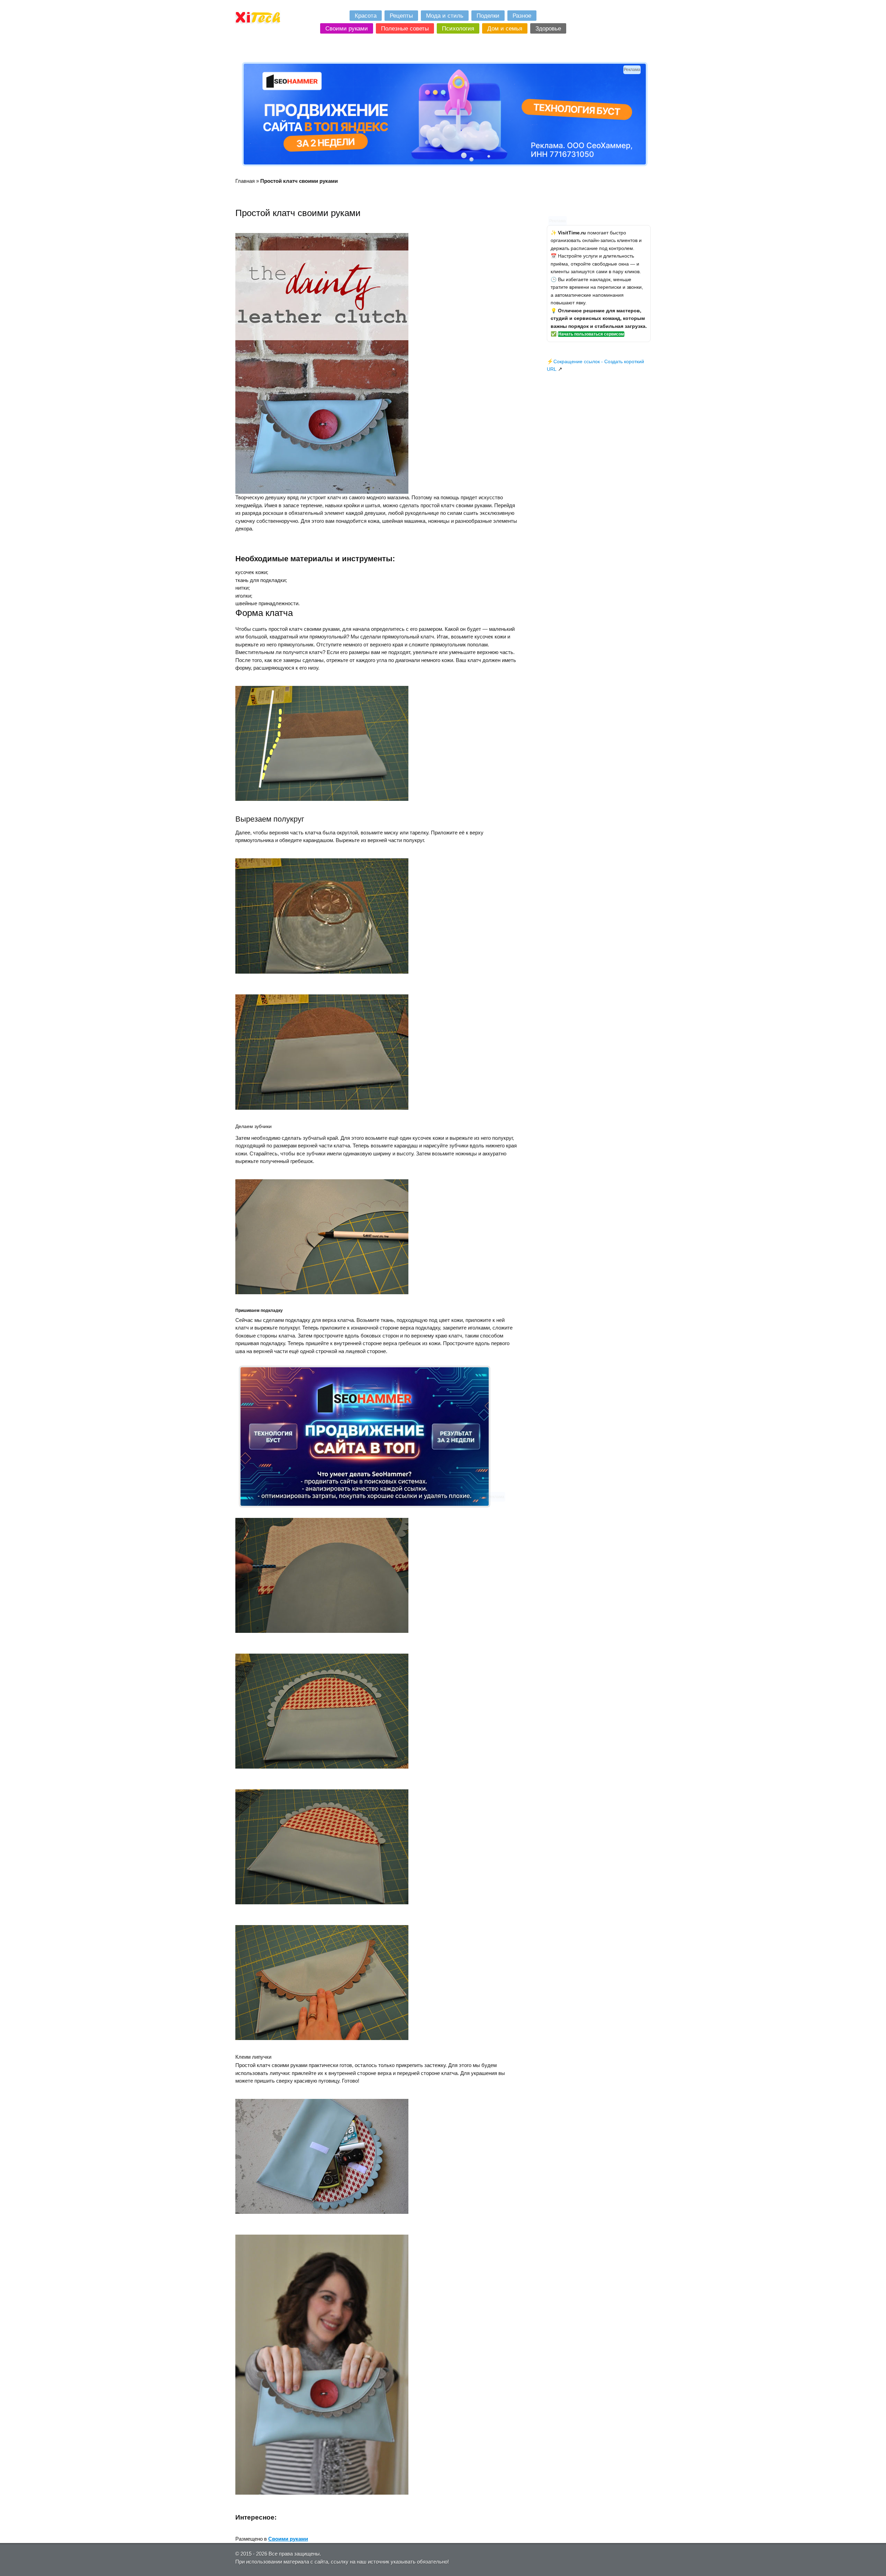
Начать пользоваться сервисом (591, 334)
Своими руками (288, 2539)
